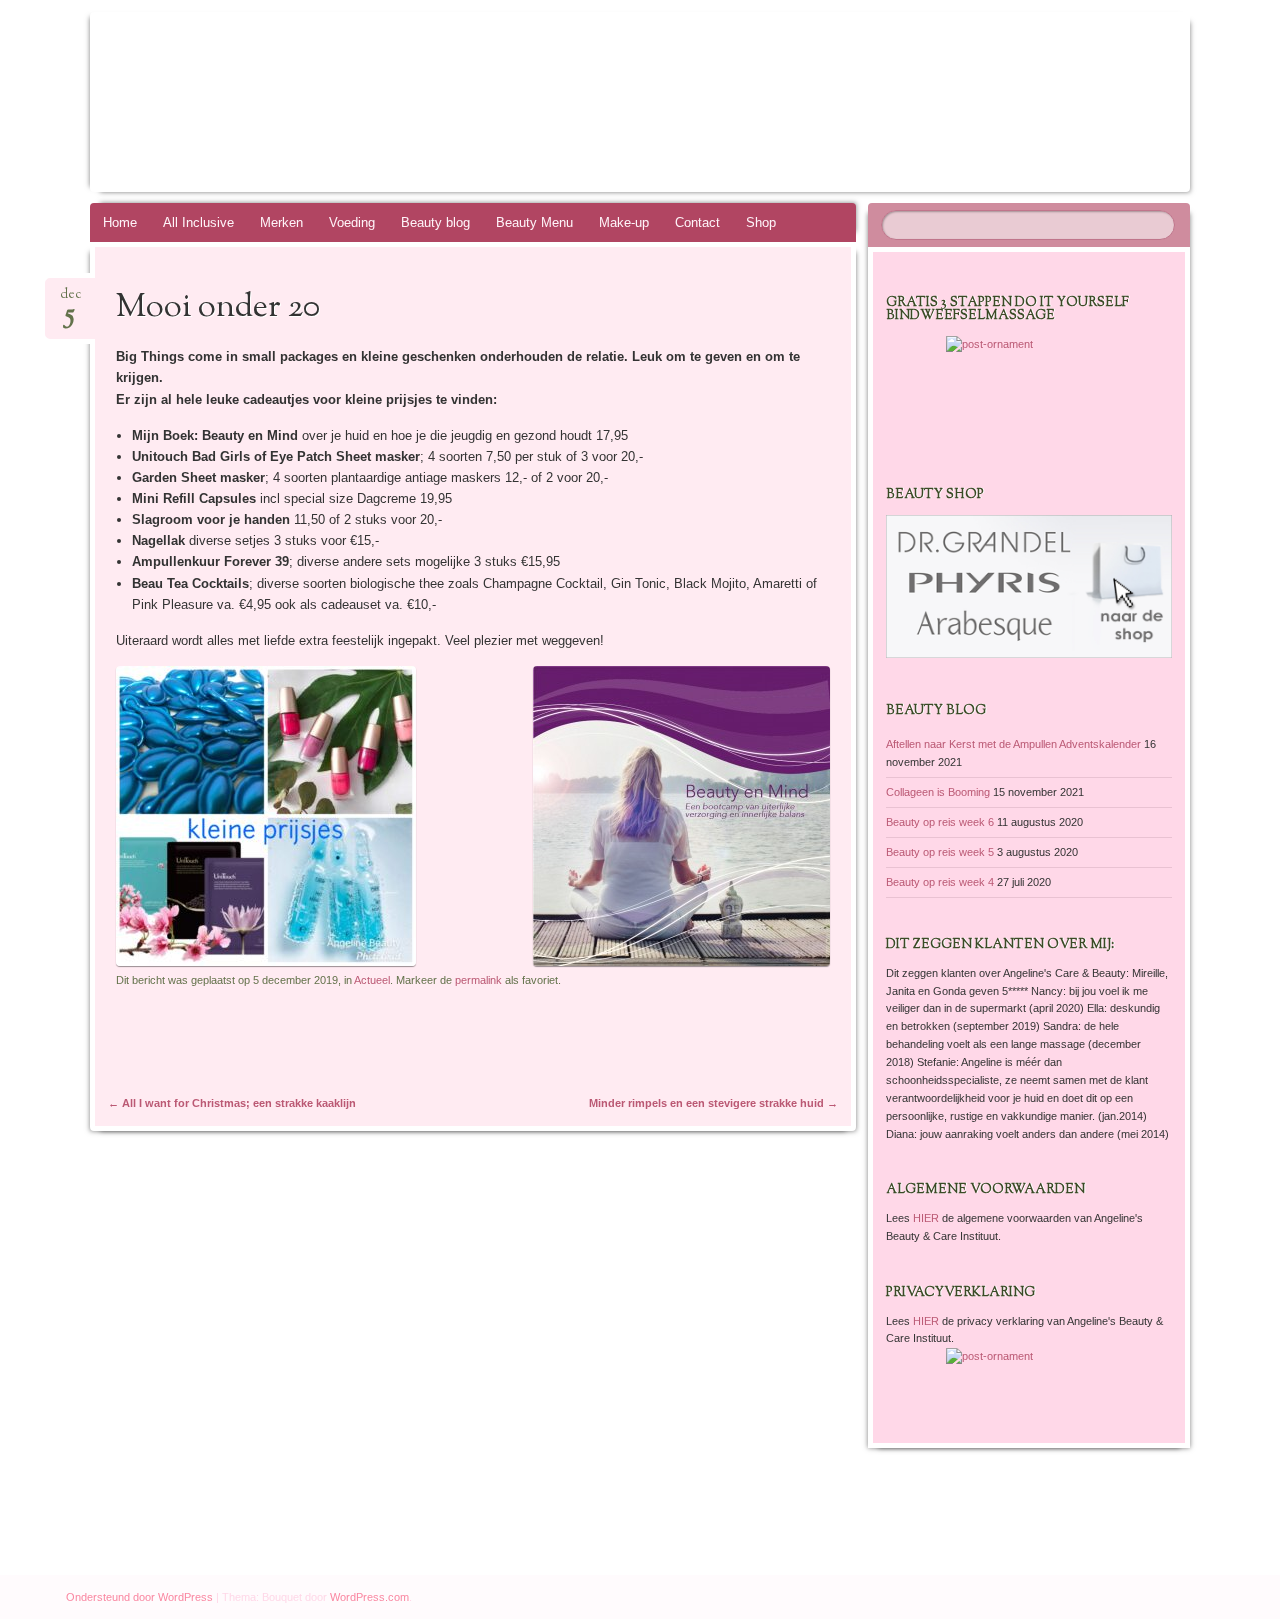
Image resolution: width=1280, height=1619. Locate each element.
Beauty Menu (534, 222)
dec (70, 300)
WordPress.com (369, 1597)
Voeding (352, 222)
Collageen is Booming (938, 792)
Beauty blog (435, 222)
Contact (697, 222)
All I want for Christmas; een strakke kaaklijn (232, 1103)
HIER (927, 1218)
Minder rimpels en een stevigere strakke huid (713, 1103)
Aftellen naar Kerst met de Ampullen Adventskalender (1013, 744)
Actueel (372, 980)
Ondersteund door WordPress (139, 1597)
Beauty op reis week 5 (940, 852)
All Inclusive (198, 222)
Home (120, 222)
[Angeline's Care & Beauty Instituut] (602, 102)
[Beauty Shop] (1029, 654)
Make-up (624, 222)
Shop (761, 222)
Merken (281, 222)
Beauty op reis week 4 (940, 882)
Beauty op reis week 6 (940, 822)
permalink (478, 980)
